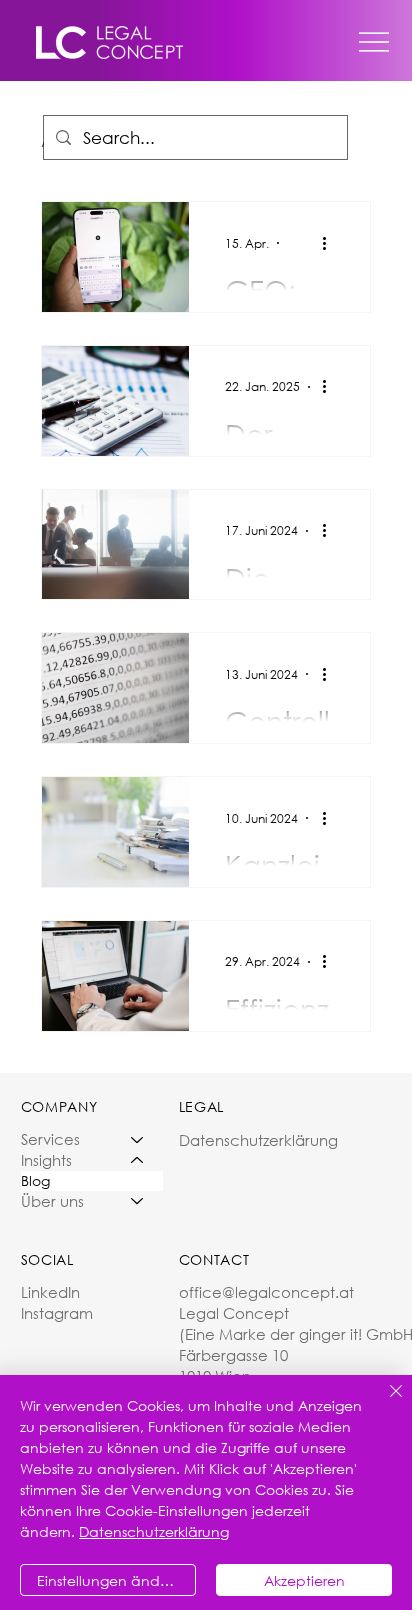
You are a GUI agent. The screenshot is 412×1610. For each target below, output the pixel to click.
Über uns (52, 1201)
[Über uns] (138, 1201)
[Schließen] (384, 1403)
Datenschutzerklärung (258, 1140)
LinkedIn (50, 1292)
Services (50, 1139)
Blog (35, 1180)
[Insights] (138, 1160)
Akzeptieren (304, 1580)
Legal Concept (236, 1313)
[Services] (138, 1139)
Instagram (57, 1313)
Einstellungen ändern (109, 1580)
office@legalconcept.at (266, 1292)
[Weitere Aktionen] (331, 243)
